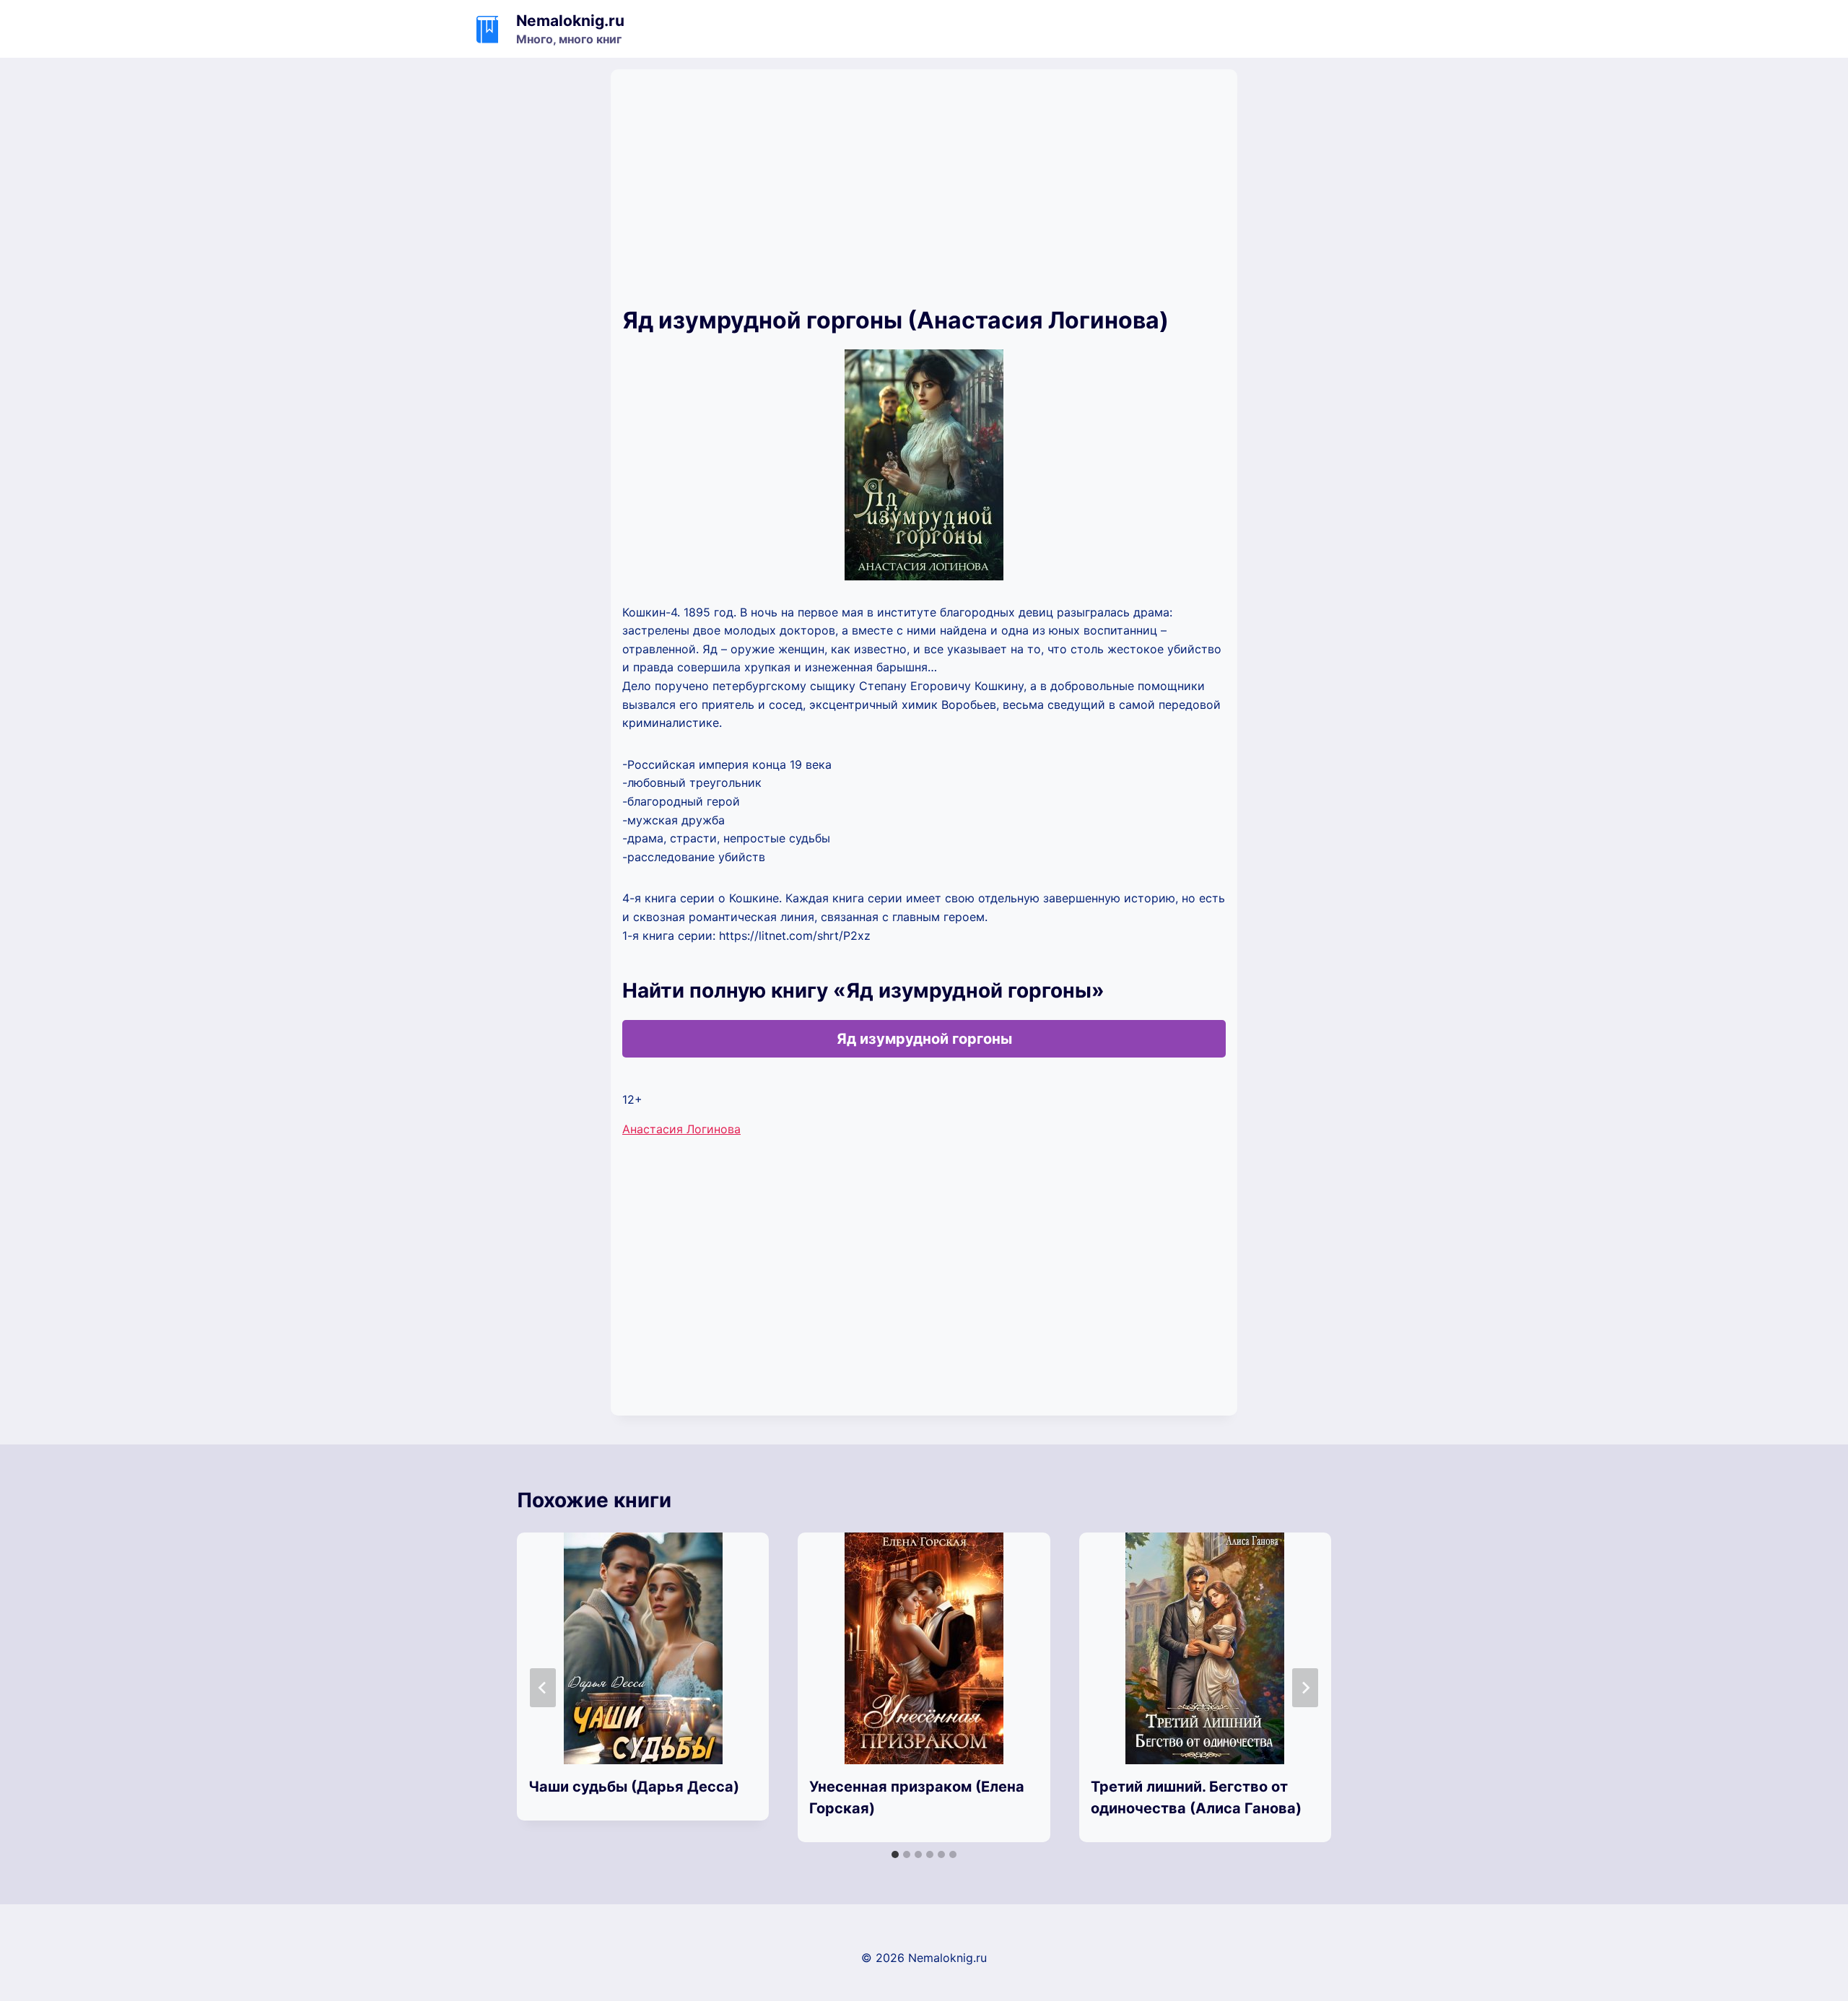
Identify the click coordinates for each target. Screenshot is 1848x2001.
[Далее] (1305, 1688)
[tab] (895, 1854)
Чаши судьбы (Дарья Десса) (634, 1787)
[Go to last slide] (543, 1688)
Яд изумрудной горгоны (924, 1039)
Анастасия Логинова (681, 1129)
